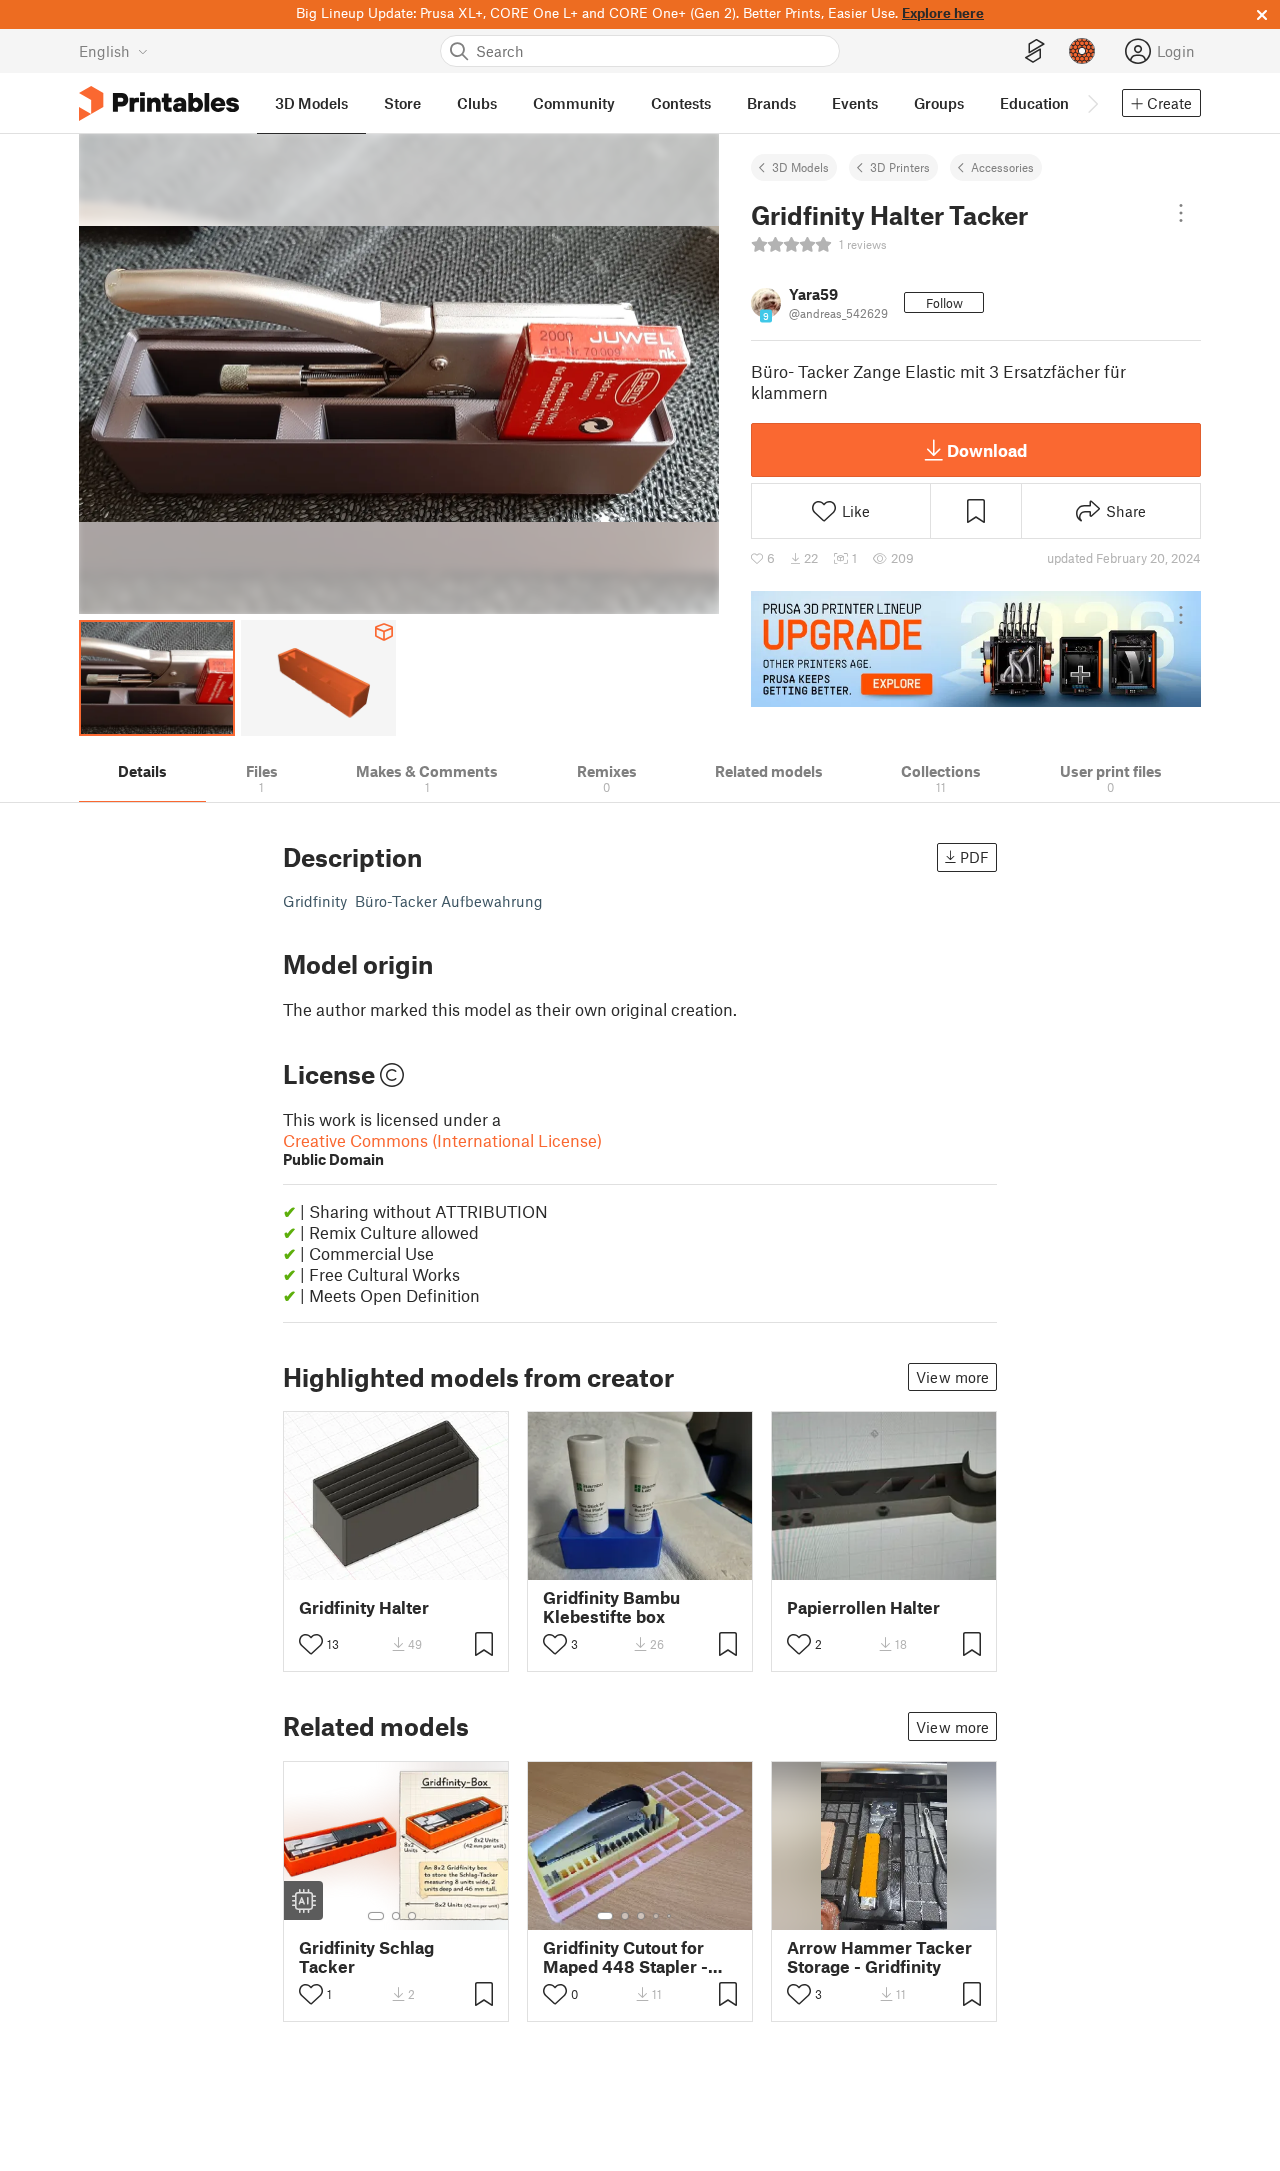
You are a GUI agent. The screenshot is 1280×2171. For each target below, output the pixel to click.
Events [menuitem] (855, 103)
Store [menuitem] (402, 103)
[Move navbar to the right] (1092, 103)
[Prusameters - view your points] (1082, 51)
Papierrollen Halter (863, 1607)
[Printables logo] (159, 103)
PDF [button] (974, 857)
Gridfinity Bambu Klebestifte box (611, 1607)
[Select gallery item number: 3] (412, 1916)
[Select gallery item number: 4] (657, 1916)
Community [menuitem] (574, 103)
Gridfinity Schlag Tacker (366, 1957)
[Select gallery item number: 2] (396, 1916)
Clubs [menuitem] (477, 103)
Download (987, 450)
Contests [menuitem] (681, 103)
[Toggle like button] (311, 1644)
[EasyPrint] (1035, 51)
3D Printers (900, 167)
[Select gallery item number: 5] (671, 1916)
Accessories (1002, 167)
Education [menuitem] (1034, 103)
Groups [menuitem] (939, 103)
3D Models (800, 167)
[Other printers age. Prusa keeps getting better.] (976, 649)
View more (952, 1377)
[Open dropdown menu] (1181, 213)
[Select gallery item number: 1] (376, 1916)
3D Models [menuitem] (311, 103)
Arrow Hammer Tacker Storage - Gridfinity (879, 1957)
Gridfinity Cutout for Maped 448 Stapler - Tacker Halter (625, 1957)
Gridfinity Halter (364, 1607)
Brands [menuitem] (771, 103)
